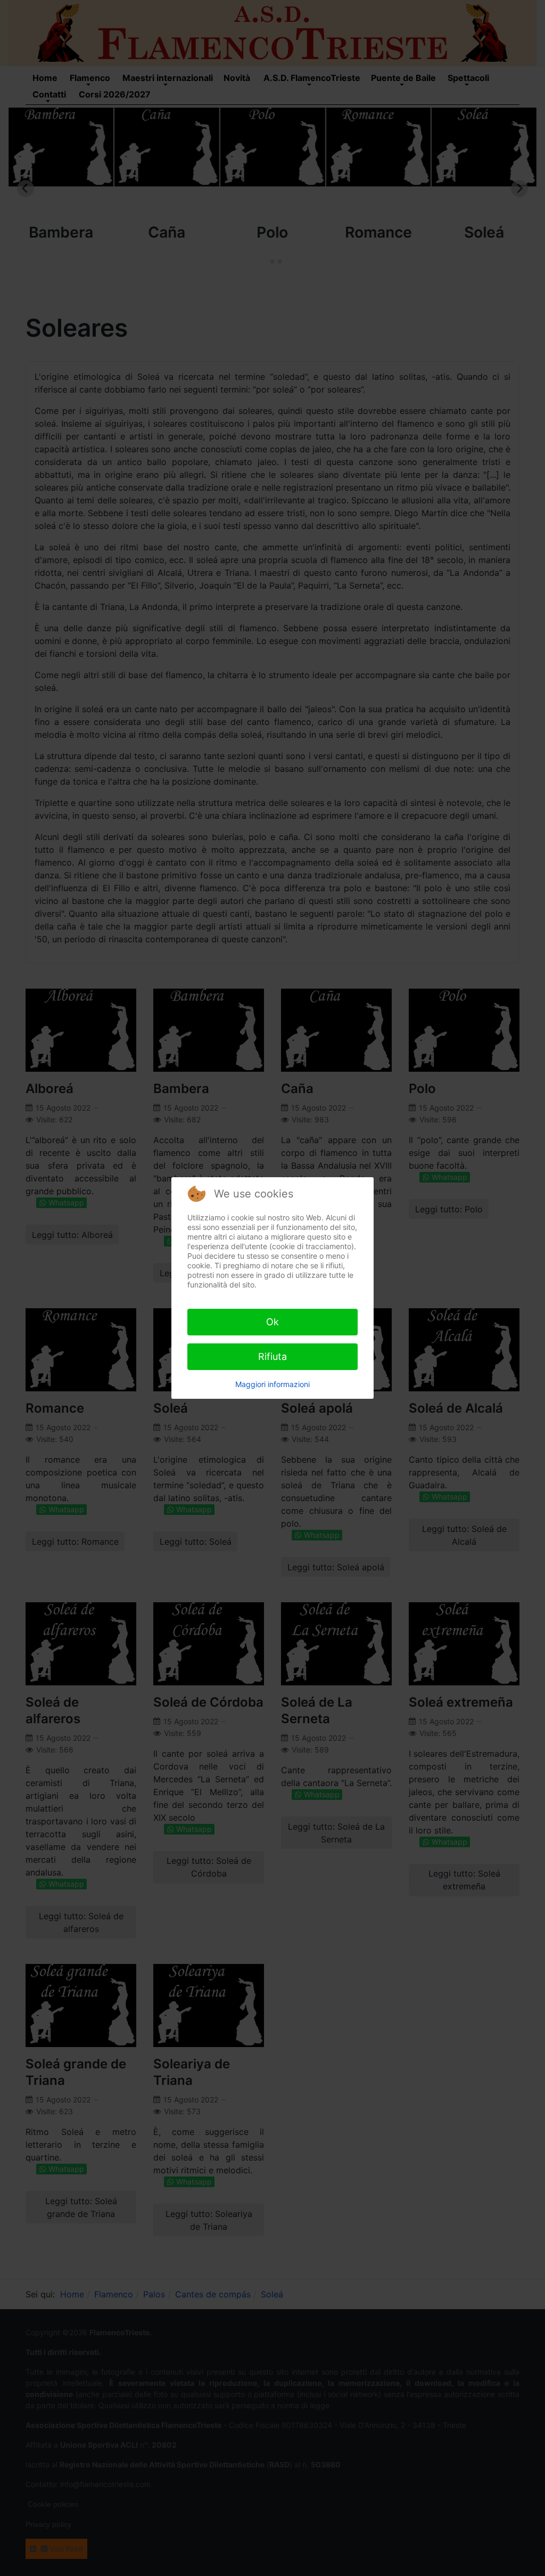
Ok (272, 1322)
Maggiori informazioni (272, 1384)
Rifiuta (272, 1356)
